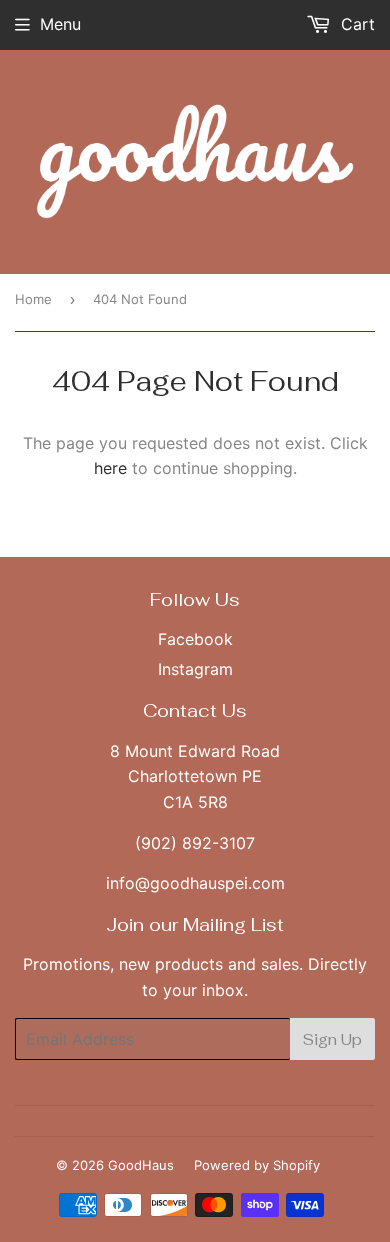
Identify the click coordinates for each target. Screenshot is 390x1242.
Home (33, 299)
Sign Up (332, 1039)
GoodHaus (141, 1165)
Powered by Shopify (257, 1165)
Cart (355, 24)
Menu (60, 24)
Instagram (195, 669)
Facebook (195, 639)
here (110, 468)
